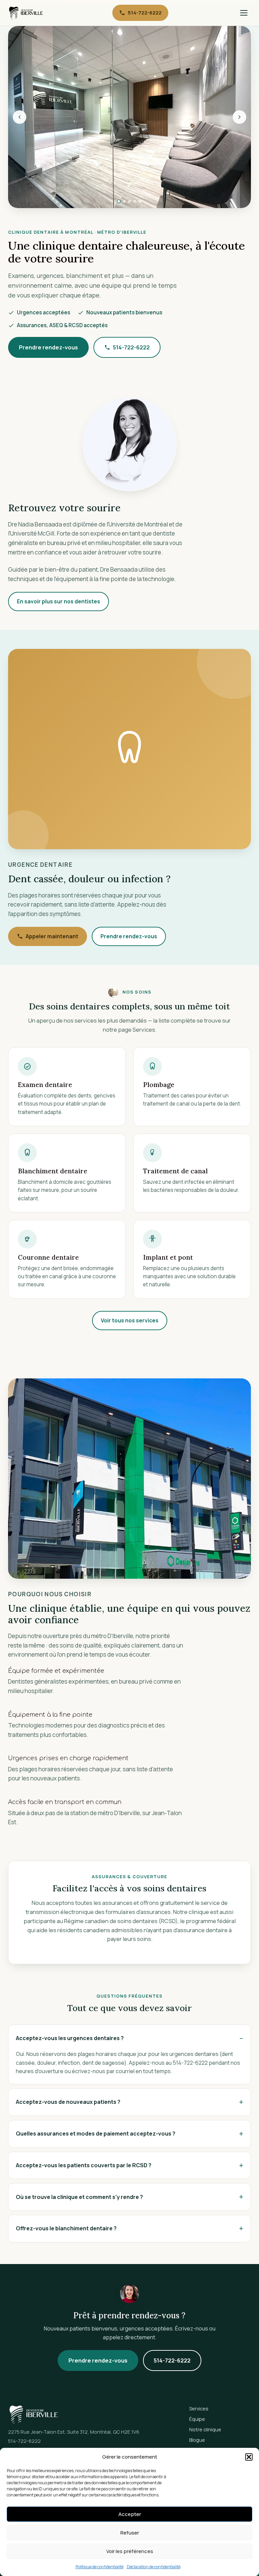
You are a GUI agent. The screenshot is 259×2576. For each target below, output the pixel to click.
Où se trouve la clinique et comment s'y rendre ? (79, 2197)
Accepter (130, 2514)
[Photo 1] (119, 201)
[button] (249, 2457)
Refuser (130, 2533)
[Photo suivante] (239, 117)
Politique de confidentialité (99, 2567)
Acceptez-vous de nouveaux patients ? (68, 2102)
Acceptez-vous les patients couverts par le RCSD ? (84, 2165)
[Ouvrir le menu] (244, 13)
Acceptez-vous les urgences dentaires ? (70, 2038)
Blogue (197, 2440)
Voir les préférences (130, 2551)
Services (199, 2409)
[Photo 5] (140, 201)
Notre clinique (205, 2429)
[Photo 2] (124, 201)
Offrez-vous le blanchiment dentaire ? (66, 2228)
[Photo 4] (135, 201)
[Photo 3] (129, 201)
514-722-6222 (145, 12)
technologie (159, 579)
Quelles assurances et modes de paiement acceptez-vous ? (96, 2134)
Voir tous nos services (130, 1320)
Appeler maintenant (52, 936)
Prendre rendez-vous (48, 347)
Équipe (197, 2419)
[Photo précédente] (20, 117)
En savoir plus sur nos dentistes (59, 601)
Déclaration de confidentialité (154, 2567)
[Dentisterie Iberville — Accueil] (26, 13)
